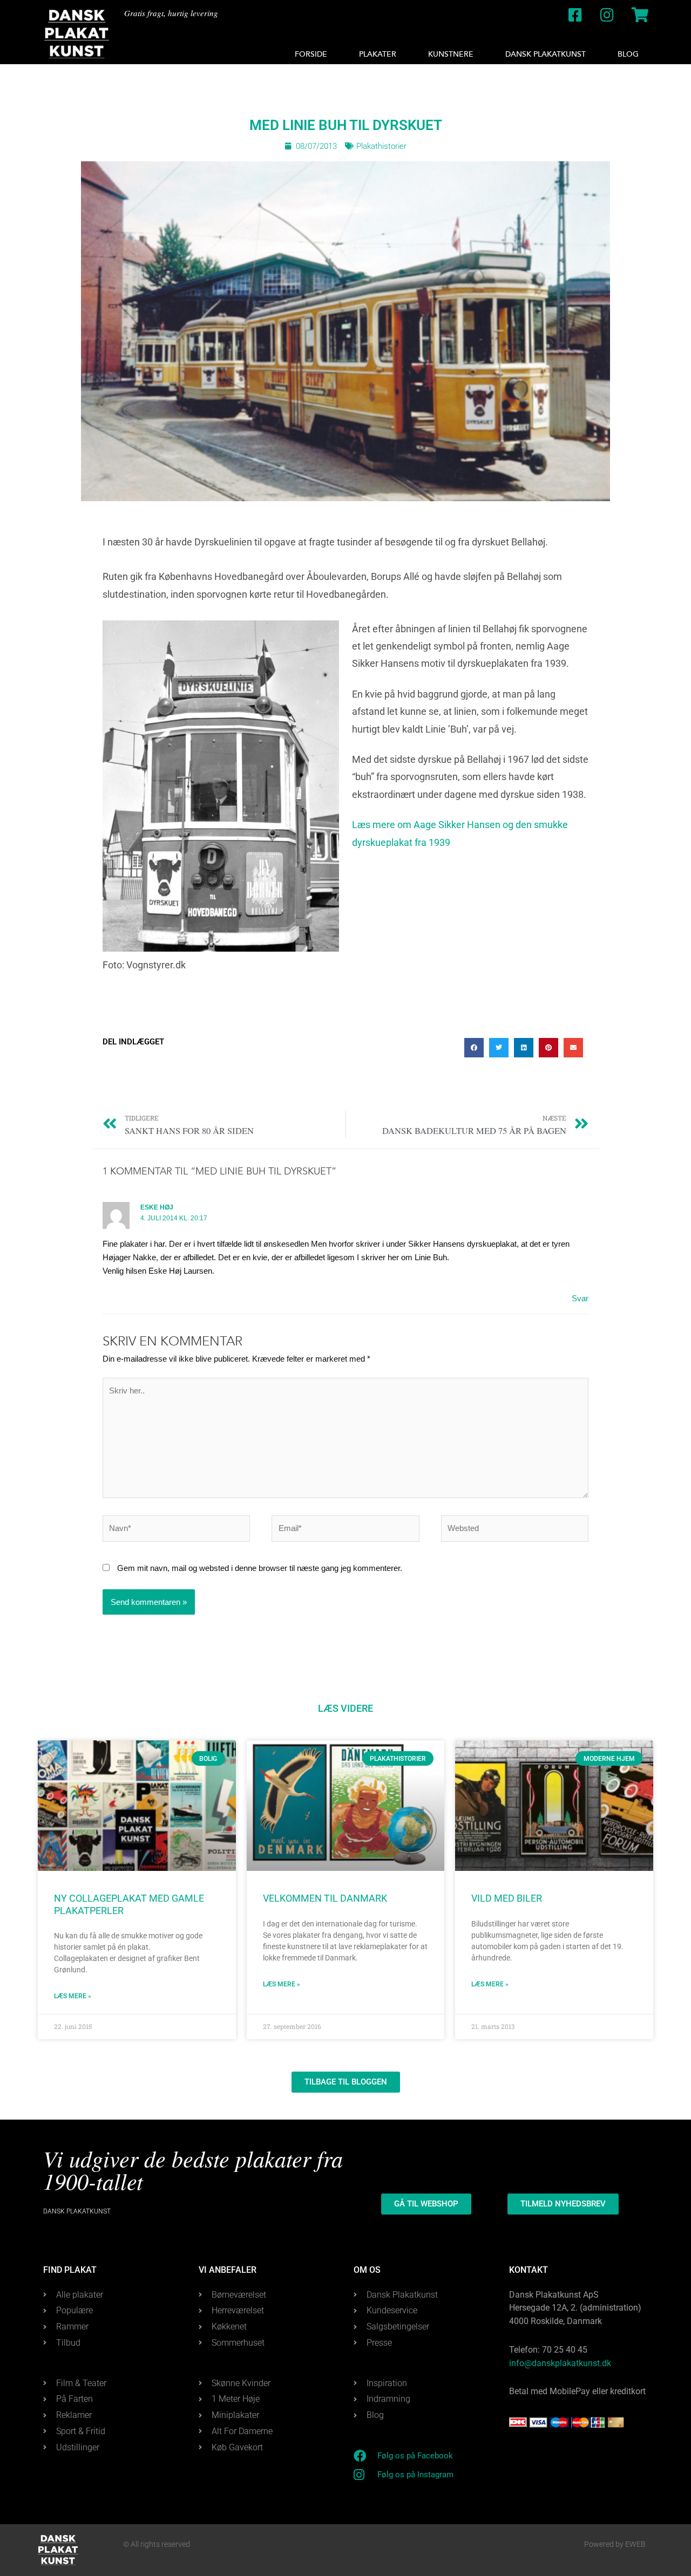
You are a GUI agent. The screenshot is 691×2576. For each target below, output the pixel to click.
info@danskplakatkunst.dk (560, 2363)
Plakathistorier (381, 146)
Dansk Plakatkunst (546, 54)
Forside (311, 54)
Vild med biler (507, 1898)
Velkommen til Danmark (325, 1898)
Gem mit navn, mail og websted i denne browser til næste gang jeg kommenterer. (260, 1568)
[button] (474, 1048)
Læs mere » (73, 1996)
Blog (628, 54)
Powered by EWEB (615, 2544)
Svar (580, 1298)
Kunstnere (451, 54)
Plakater (378, 54)
